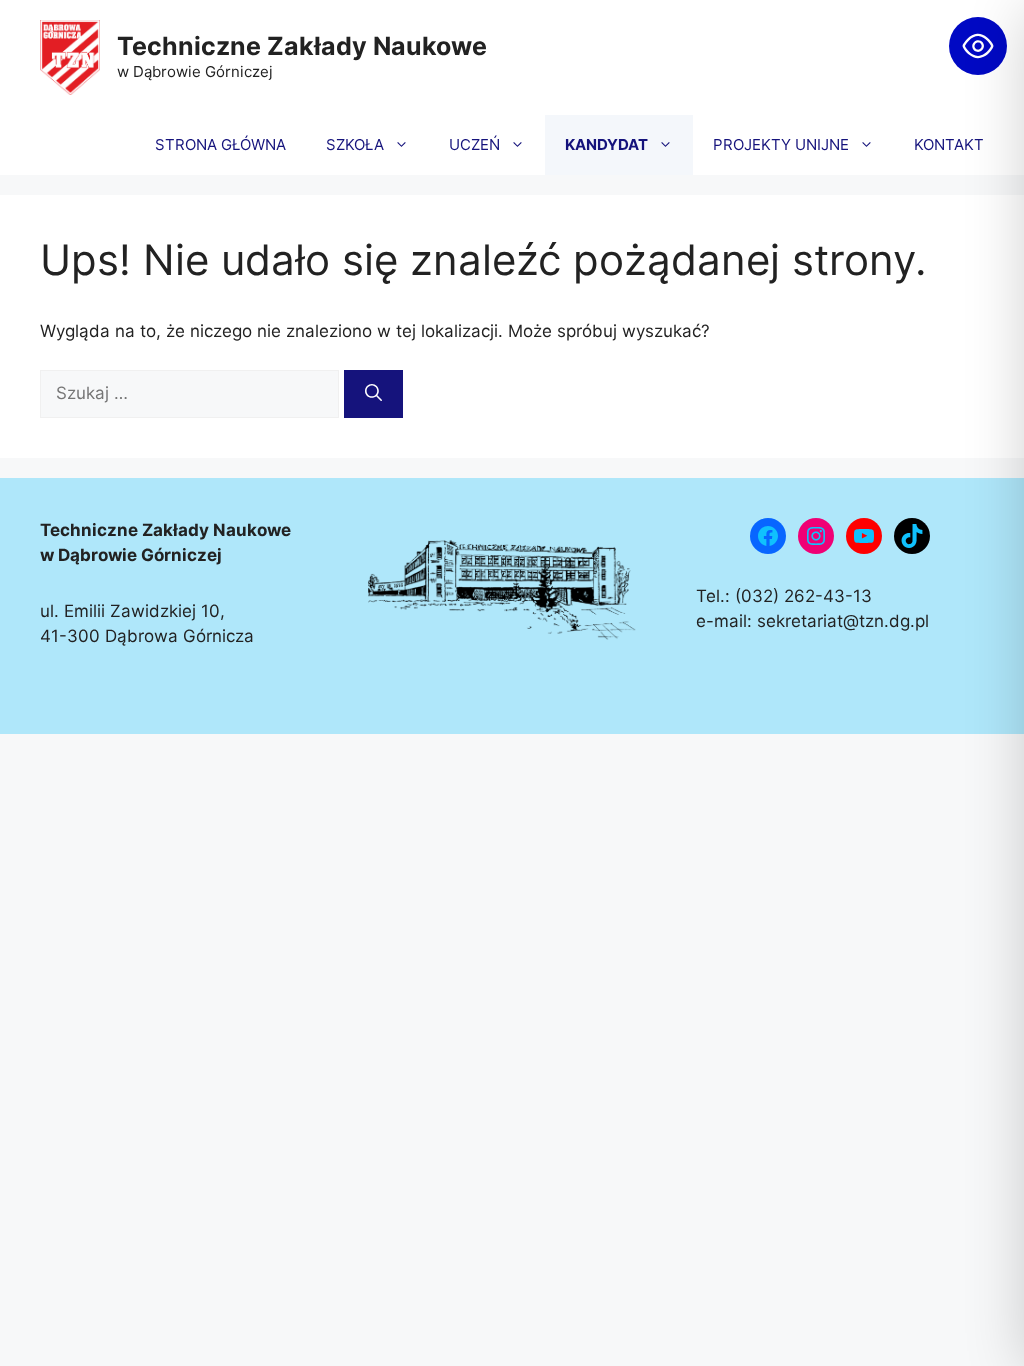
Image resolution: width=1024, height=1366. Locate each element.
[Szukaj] (373, 394)
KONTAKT (949, 144)
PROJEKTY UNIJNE (781, 144)
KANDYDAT (606, 144)
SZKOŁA (355, 144)
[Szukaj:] (192, 393)
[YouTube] (864, 536)
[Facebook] (768, 536)
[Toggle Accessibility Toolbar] (978, 46)
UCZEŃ (474, 144)
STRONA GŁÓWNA (220, 144)
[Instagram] (816, 536)
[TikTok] (912, 536)
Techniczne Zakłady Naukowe (302, 46)
